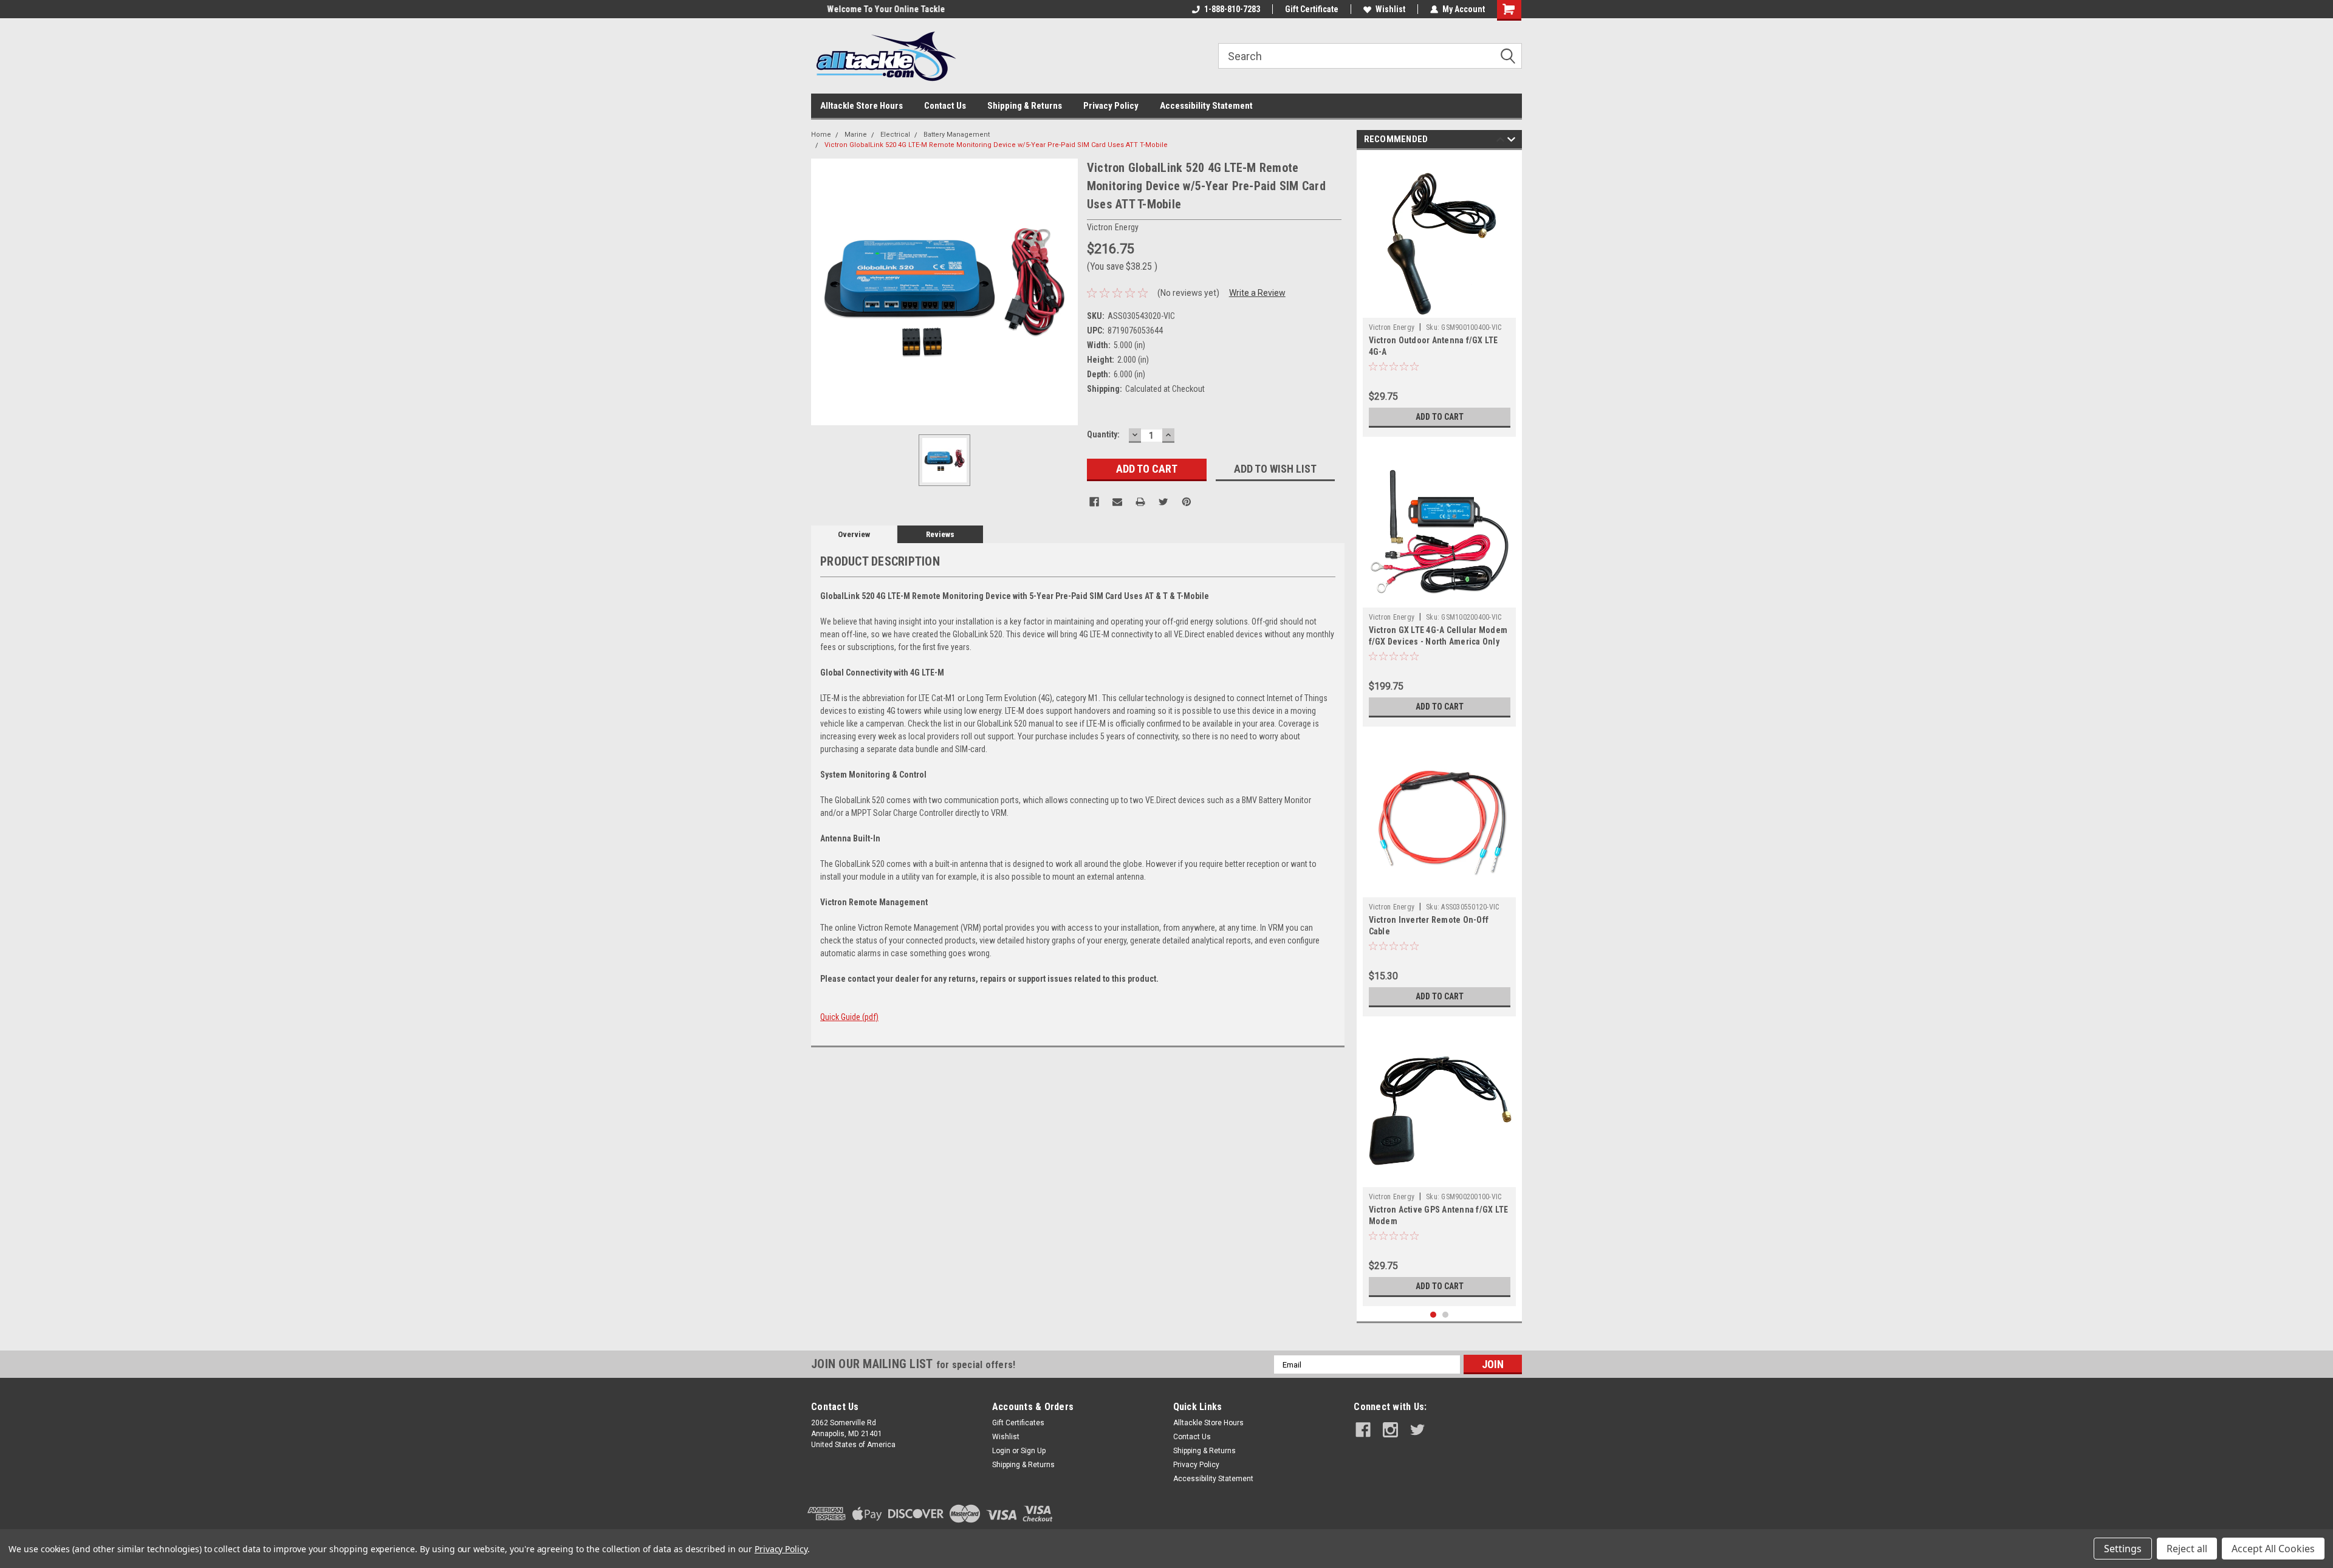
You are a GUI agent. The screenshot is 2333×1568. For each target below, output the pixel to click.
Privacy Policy (1111, 106)
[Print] (1140, 502)
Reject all (2187, 1549)
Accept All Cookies (2273, 1549)
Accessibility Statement (1206, 106)
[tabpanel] (1440, 296)
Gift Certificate (1312, 9)
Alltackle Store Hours (862, 106)
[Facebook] (1094, 502)
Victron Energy (1392, 327)
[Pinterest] (1187, 502)
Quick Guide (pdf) (849, 1017)
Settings (2123, 1549)
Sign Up (1033, 1451)
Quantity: (1103, 434)
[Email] (1117, 502)
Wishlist (1390, 9)
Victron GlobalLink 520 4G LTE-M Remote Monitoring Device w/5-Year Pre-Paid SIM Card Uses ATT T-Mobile (996, 145)
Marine (856, 135)
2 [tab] (1446, 1315)
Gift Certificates (1018, 1423)
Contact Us (945, 106)
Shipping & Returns (1025, 106)
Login (1001, 1451)
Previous (1500, 141)
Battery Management (957, 135)
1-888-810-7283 (1232, 9)
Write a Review (1257, 293)
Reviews (940, 534)
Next (1511, 141)
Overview (854, 534)
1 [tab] (1434, 1315)
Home (821, 135)
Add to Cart (1440, 417)
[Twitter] (1163, 502)
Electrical (895, 135)
